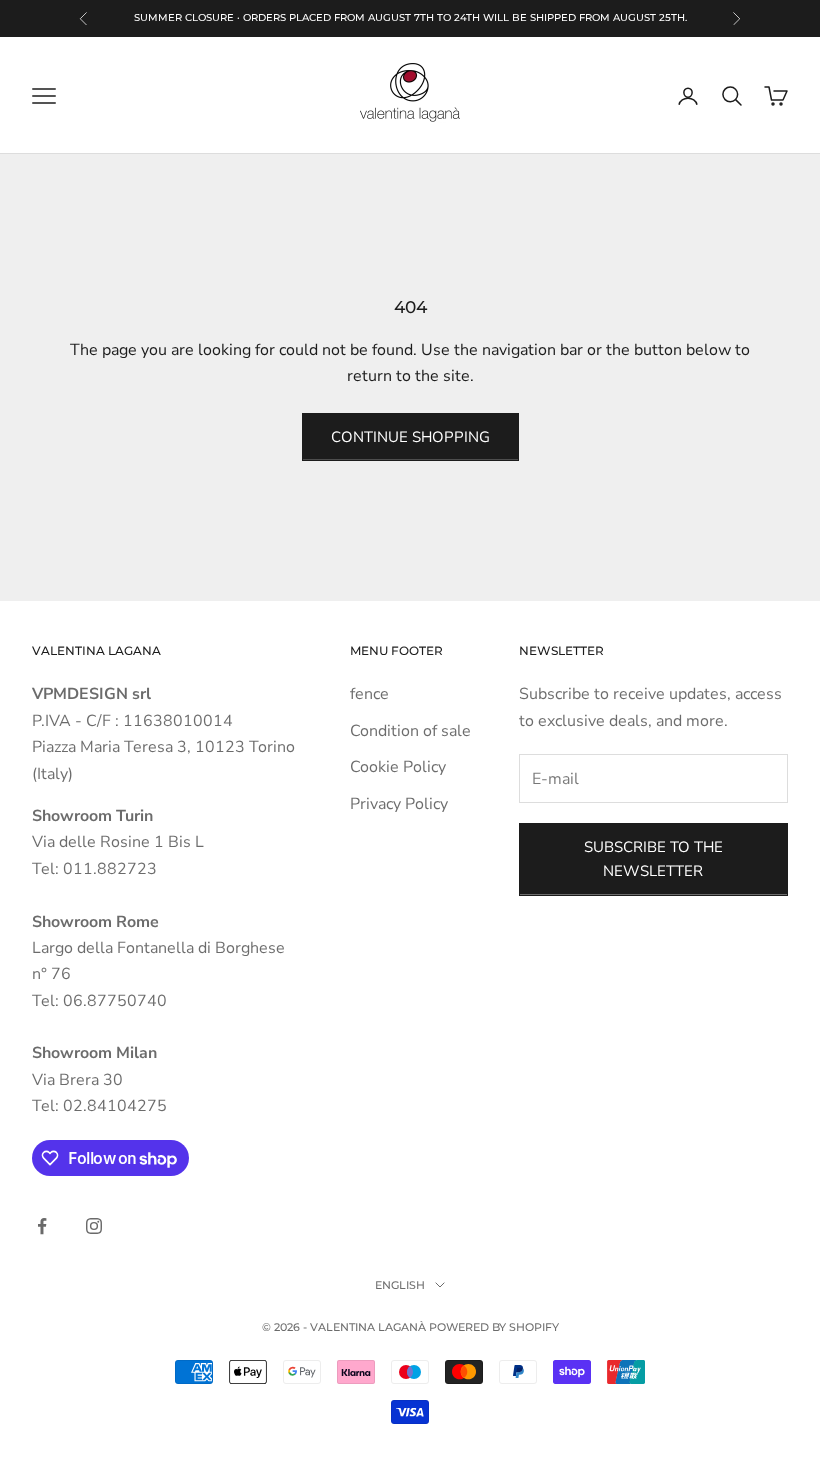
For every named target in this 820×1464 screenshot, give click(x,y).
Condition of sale (410, 731)
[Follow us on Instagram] (94, 1226)
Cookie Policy (398, 767)
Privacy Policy (399, 804)
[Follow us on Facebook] (42, 1226)
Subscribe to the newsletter (653, 859)
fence (369, 694)
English (400, 1285)
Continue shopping (410, 437)
